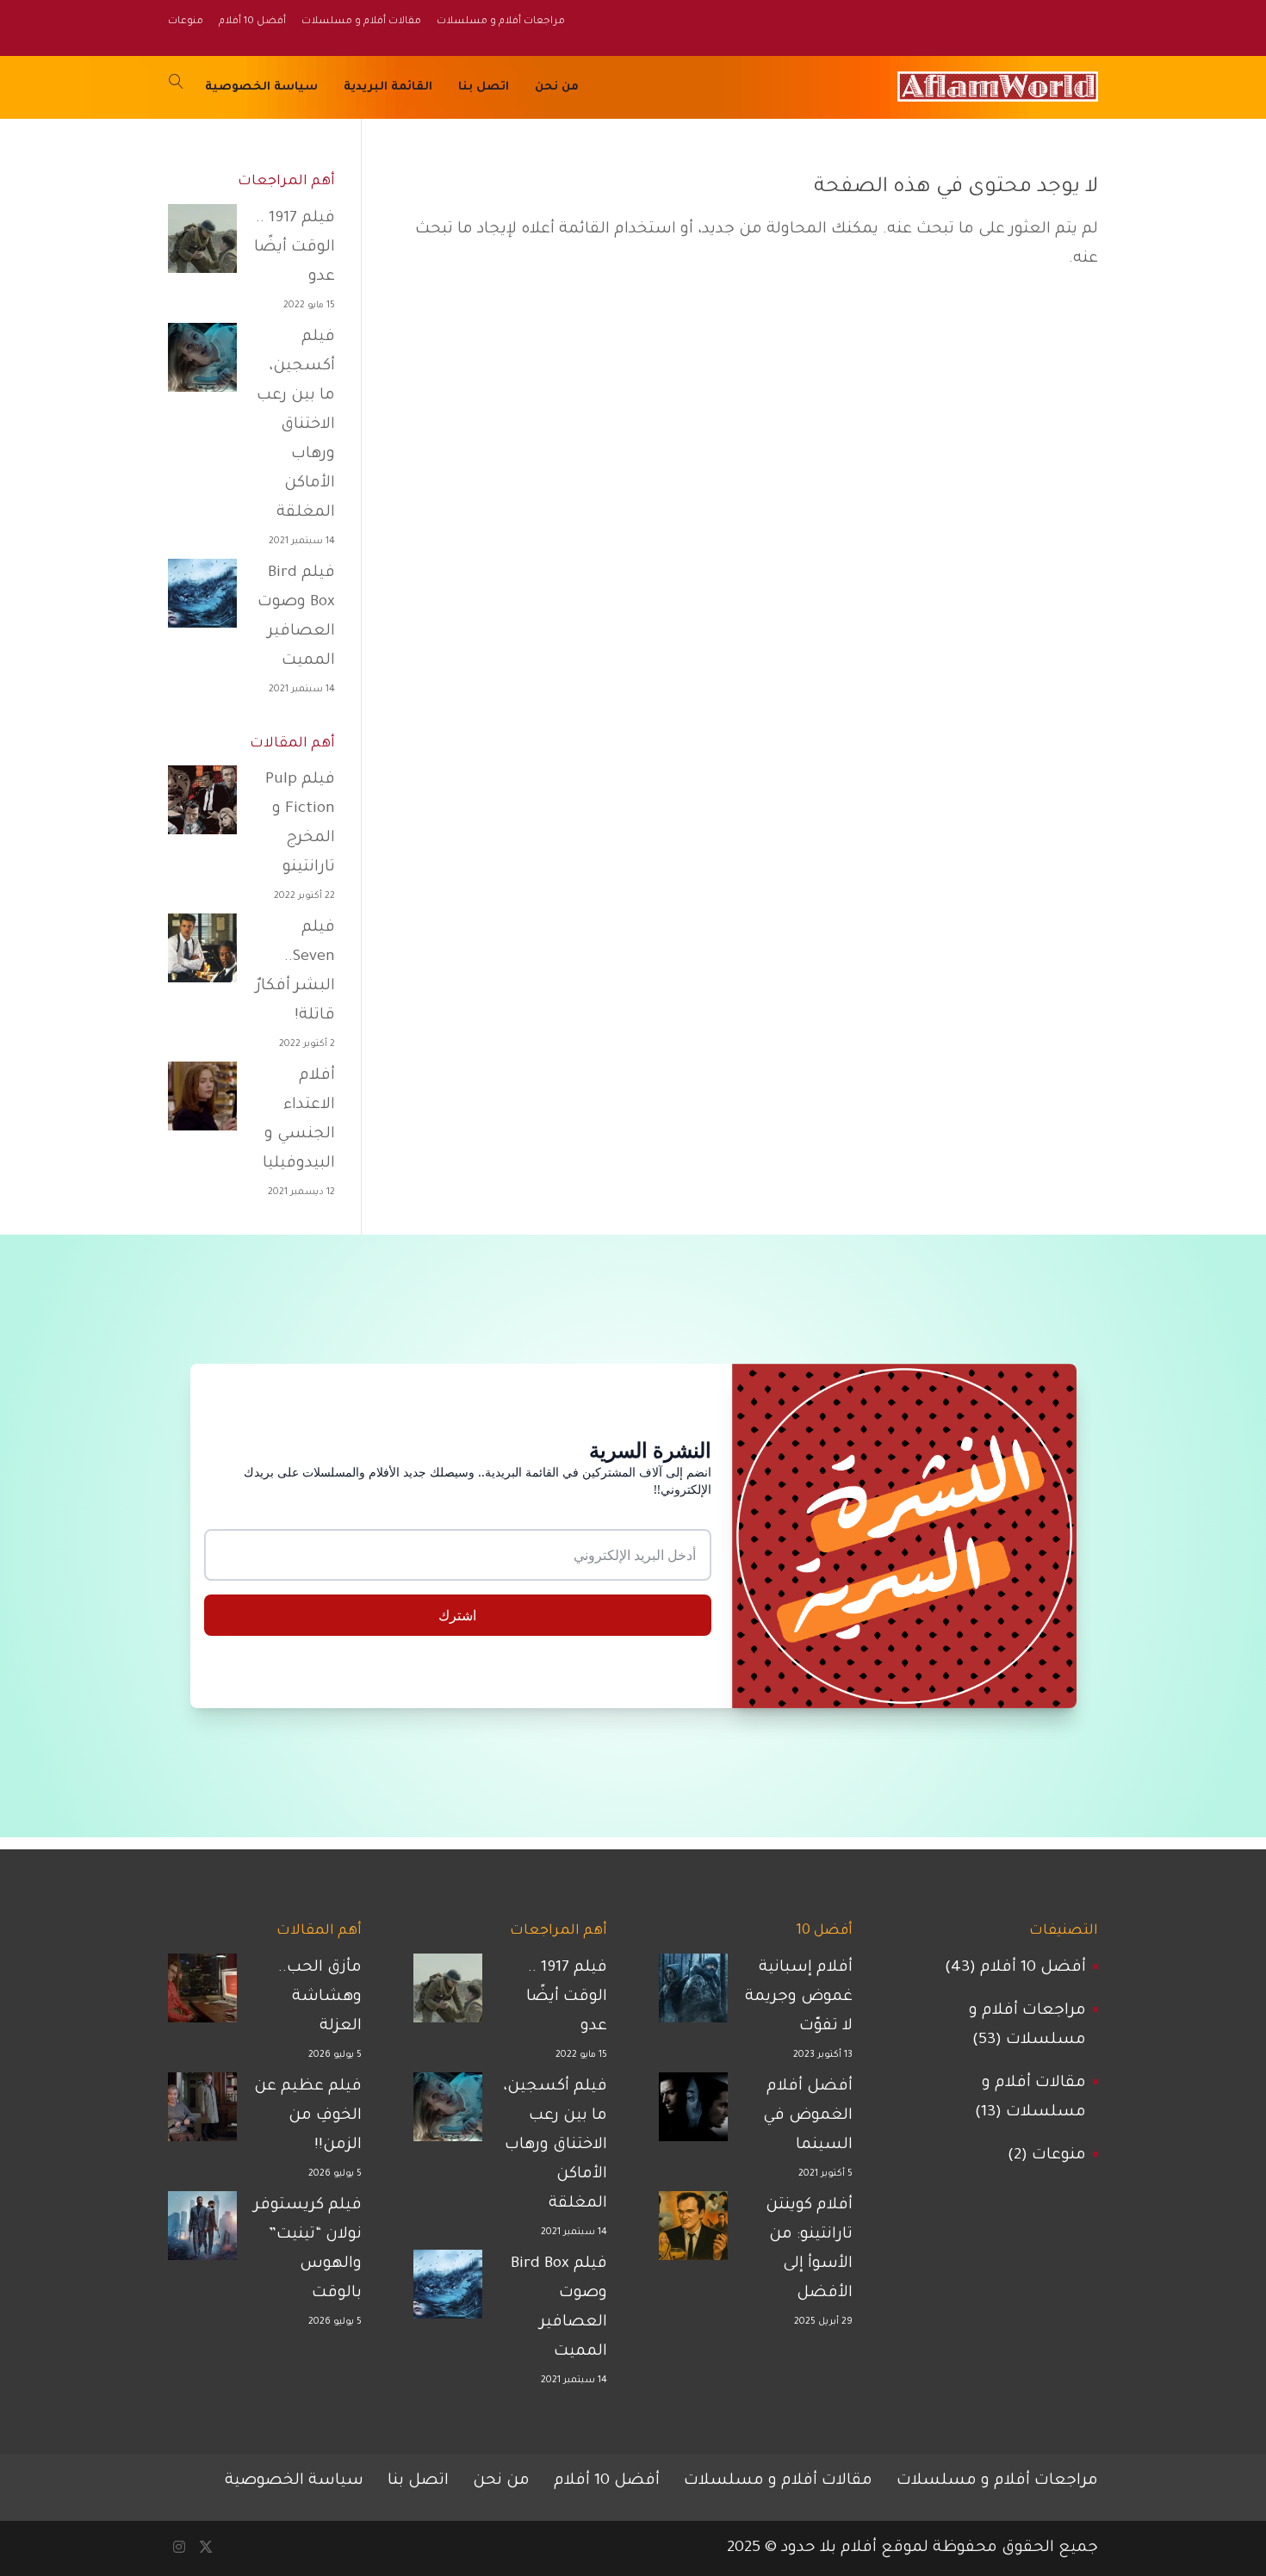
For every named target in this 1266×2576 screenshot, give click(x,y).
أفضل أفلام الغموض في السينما (808, 2116)
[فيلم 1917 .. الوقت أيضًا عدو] (202, 245)
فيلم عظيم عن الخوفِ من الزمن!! (308, 2116)
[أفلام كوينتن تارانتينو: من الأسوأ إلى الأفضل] (693, 2232)
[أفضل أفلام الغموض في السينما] (693, 2113)
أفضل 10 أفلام (1033, 1968)
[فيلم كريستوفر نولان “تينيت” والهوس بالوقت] (202, 2232)
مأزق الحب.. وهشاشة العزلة (320, 1997)
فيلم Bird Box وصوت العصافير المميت (296, 617)
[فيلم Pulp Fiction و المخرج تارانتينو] (202, 806)
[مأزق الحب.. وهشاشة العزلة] (202, 1994)
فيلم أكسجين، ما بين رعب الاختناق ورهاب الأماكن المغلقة (296, 425)
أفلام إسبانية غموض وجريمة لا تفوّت (799, 1997)
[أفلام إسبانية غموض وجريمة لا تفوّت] (693, 1994)
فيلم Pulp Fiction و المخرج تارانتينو (300, 824)
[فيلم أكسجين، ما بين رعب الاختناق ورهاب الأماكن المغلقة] (202, 363)
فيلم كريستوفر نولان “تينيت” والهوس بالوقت (308, 2250)
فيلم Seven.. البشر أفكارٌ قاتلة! (295, 972)
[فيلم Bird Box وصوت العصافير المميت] (202, 599)
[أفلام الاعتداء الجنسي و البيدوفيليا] (202, 1102)
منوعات (1059, 2156)
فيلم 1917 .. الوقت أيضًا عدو (295, 248)
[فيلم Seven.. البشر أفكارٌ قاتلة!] (202, 954)
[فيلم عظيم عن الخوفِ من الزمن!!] (202, 2113)
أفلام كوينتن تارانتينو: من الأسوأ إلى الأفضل (809, 2250)
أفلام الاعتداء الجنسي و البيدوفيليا (299, 1120)
